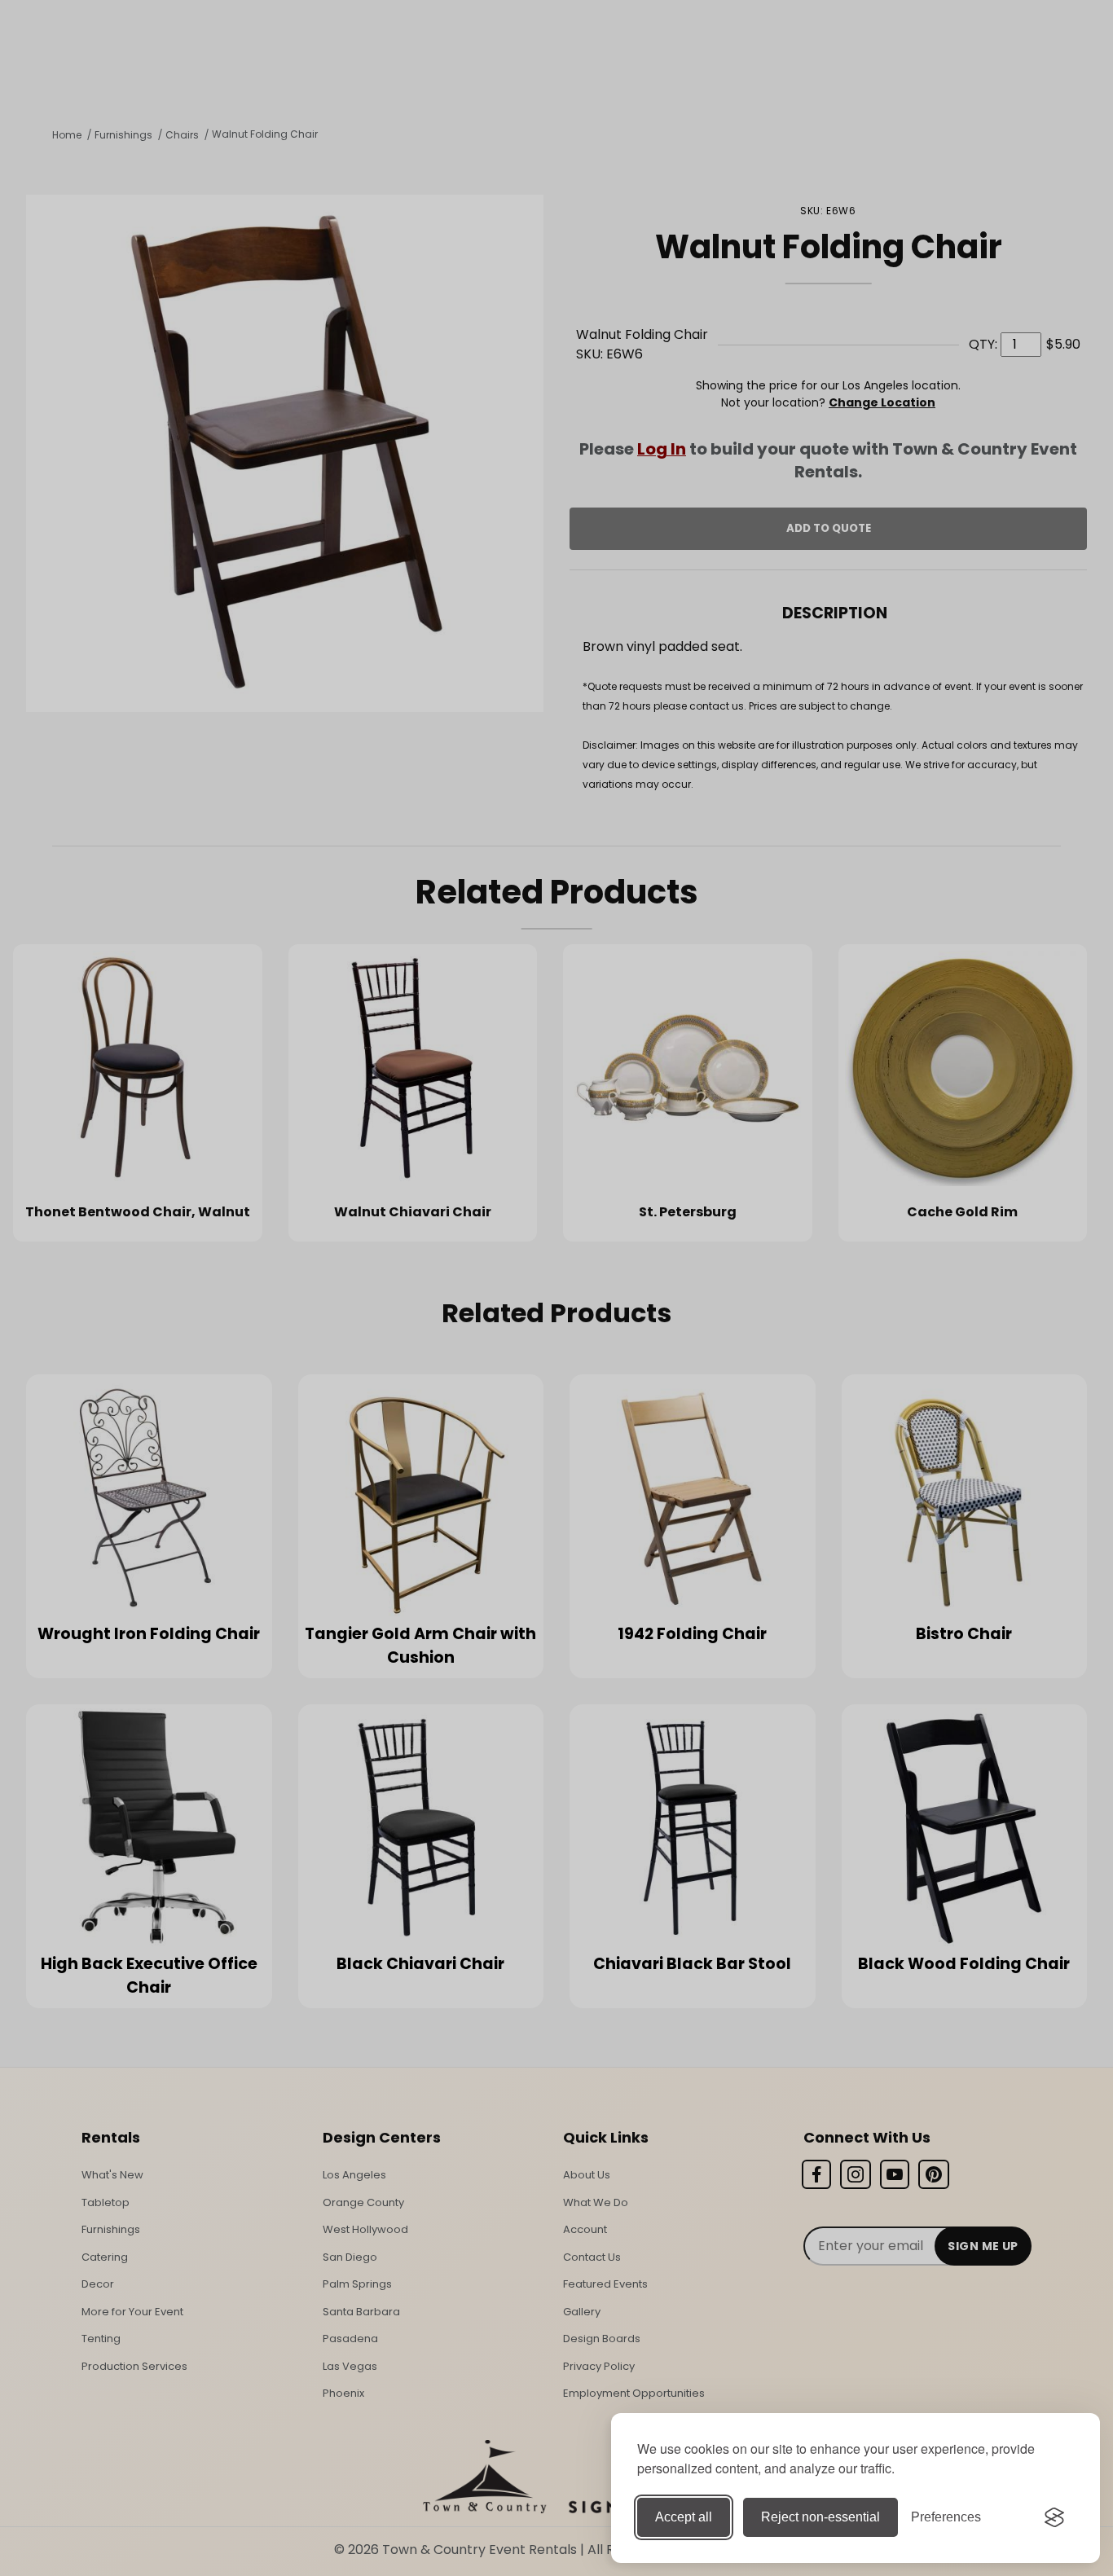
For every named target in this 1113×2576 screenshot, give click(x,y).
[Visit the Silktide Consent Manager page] (1054, 2517)
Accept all (684, 2517)
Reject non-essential (820, 2517)
